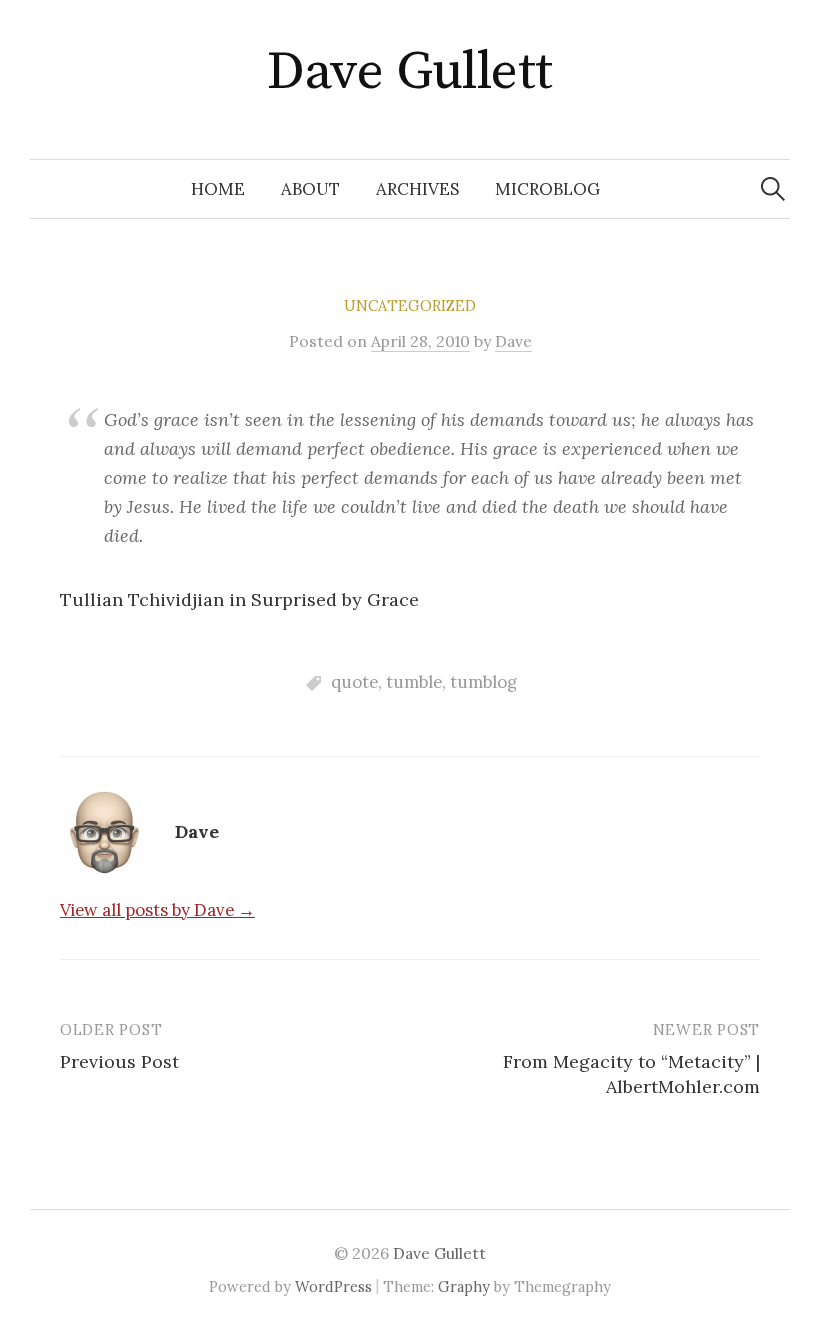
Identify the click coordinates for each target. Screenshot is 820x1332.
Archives (417, 189)
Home (218, 189)
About (310, 189)
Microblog (547, 189)
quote (354, 682)
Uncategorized (410, 305)
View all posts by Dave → (157, 910)
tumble (414, 682)
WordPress (333, 1286)
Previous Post (119, 1061)
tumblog (483, 682)
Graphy (464, 1286)
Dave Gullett (410, 72)
